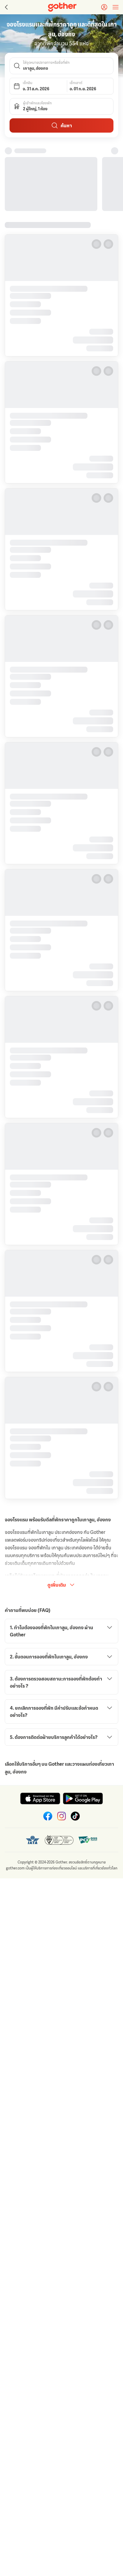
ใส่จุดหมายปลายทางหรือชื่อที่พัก (46, 63)
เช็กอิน (27, 83)
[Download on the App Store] (40, 1796)
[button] (61, 66)
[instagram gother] (61, 1814)
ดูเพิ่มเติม (57, 1583)
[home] (62, 7)
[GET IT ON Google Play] (83, 1796)
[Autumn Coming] (52, 183)
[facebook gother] (48, 1814)
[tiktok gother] (75, 1814)
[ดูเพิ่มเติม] (115, 151)
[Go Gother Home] (62, 7)
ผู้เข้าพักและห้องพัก (37, 103)
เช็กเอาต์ (76, 83)
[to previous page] (6, 7)
